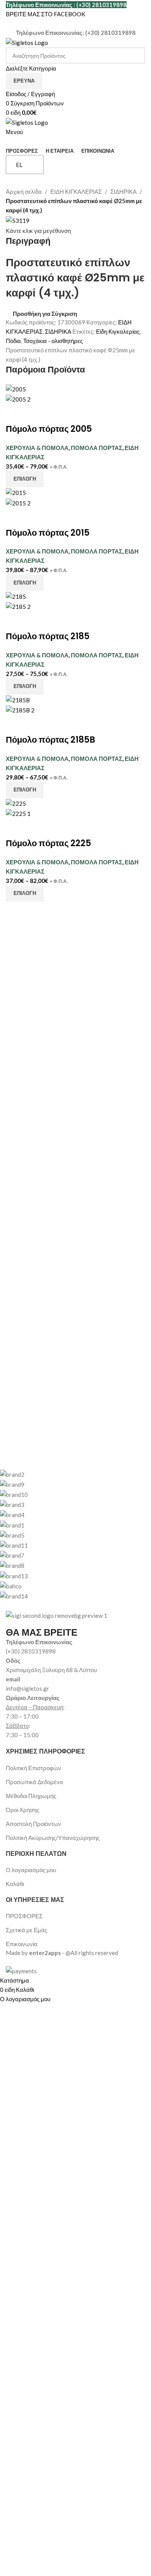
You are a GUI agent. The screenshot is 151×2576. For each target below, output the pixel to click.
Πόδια (13, 341)
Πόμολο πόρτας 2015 (48, 533)
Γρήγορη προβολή (36, 414)
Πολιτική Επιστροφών (33, 1768)
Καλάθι (15, 1884)
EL (19, 165)
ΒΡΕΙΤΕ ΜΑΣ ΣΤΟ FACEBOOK (45, 14)
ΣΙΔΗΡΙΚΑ (124, 191)
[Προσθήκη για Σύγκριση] (15, 414)
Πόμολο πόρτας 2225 (48, 843)
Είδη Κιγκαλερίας (118, 331)
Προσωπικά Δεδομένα (34, 1782)
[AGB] (70, 1535)
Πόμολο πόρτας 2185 (48, 636)
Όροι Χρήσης (22, 1810)
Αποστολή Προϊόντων (33, 1824)
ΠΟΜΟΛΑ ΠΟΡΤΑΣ (97, 448)
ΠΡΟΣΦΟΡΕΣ (24, 1916)
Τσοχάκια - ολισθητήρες (53, 341)
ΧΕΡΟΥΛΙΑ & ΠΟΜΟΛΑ (37, 448)
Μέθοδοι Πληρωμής (31, 1796)
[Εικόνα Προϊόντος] (18, 398)
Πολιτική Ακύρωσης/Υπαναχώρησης (53, 1838)
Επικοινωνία (22, 1944)
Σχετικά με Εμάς (27, 1930)
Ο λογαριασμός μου (31, 1870)
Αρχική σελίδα (24, 191)
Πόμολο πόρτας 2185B (51, 740)
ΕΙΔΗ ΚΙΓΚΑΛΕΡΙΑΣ (76, 191)
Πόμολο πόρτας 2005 (49, 429)
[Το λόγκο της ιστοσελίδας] (27, 42)
